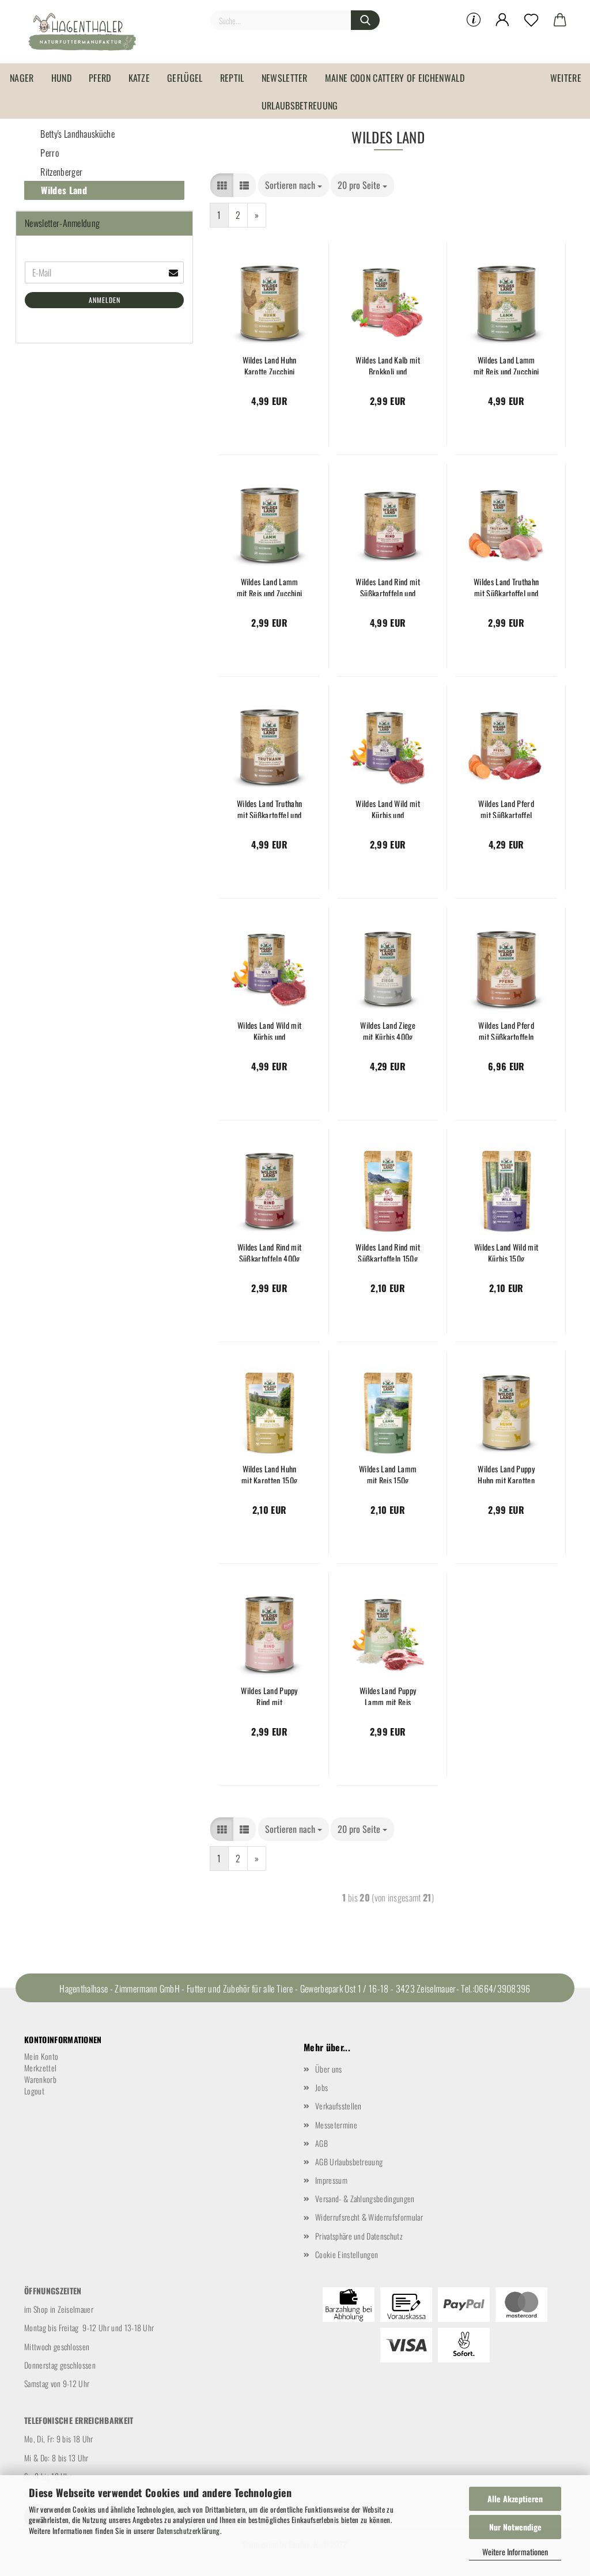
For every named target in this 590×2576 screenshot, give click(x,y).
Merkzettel (40, 2068)
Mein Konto (41, 2056)
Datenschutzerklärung (188, 2530)
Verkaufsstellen (339, 2106)
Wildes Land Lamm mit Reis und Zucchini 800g (506, 364)
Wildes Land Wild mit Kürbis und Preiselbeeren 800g (269, 1030)
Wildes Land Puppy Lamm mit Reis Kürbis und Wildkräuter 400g (388, 1695)
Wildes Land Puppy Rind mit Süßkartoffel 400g (269, 1695)
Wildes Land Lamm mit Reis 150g (388, 1473)
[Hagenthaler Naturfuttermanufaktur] (86, 32)
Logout (34, 2091)
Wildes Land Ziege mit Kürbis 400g (387, 1030)
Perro (49, 153)
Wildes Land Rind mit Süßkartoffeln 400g (269, 1251)
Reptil (232, 78)
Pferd (100, 78)
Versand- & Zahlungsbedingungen (365, 2198)
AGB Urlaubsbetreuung (349, 2162)
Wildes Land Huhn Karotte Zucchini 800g (270, 364)
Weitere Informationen (515, 2552)
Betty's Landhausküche (77, 134)
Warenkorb (40, 2079)
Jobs (322, 2087)
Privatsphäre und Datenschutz (359, 2236)
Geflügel (185, 78)
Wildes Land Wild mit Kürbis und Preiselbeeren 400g (387, 808)
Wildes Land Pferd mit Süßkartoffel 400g (506, 808)
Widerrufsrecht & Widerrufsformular (369, 2217)
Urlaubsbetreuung (300, 105)
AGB (322, 2143)
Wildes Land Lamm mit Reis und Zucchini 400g (270, 586)
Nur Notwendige (515, 2527)
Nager (22, 78)
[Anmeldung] (502, 20)
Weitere (566, 78)
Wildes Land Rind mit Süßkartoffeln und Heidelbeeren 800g (387, 586)
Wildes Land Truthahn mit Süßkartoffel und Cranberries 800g (269, 808)
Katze (139, 78)
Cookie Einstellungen (347, 2254)
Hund (61, 78)
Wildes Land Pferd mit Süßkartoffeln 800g (506, 1030)
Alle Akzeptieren (515, 2499)
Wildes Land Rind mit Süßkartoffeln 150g (387, 1251)
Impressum (331, 2180)
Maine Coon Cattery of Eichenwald (395, 78)
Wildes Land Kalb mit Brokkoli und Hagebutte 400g (387, 364)
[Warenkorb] (560, 20)
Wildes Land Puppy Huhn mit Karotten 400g (506, 1473)
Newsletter (285, 78)
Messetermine (336, 2125)
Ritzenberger (60, 172)
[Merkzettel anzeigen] (531, 20)
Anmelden (105, 300)
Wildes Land (63, 190)
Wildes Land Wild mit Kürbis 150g (506, 1251)
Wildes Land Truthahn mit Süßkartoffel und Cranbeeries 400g (506, 586)
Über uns (329, 2069)
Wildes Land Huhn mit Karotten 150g (269, 1473)
